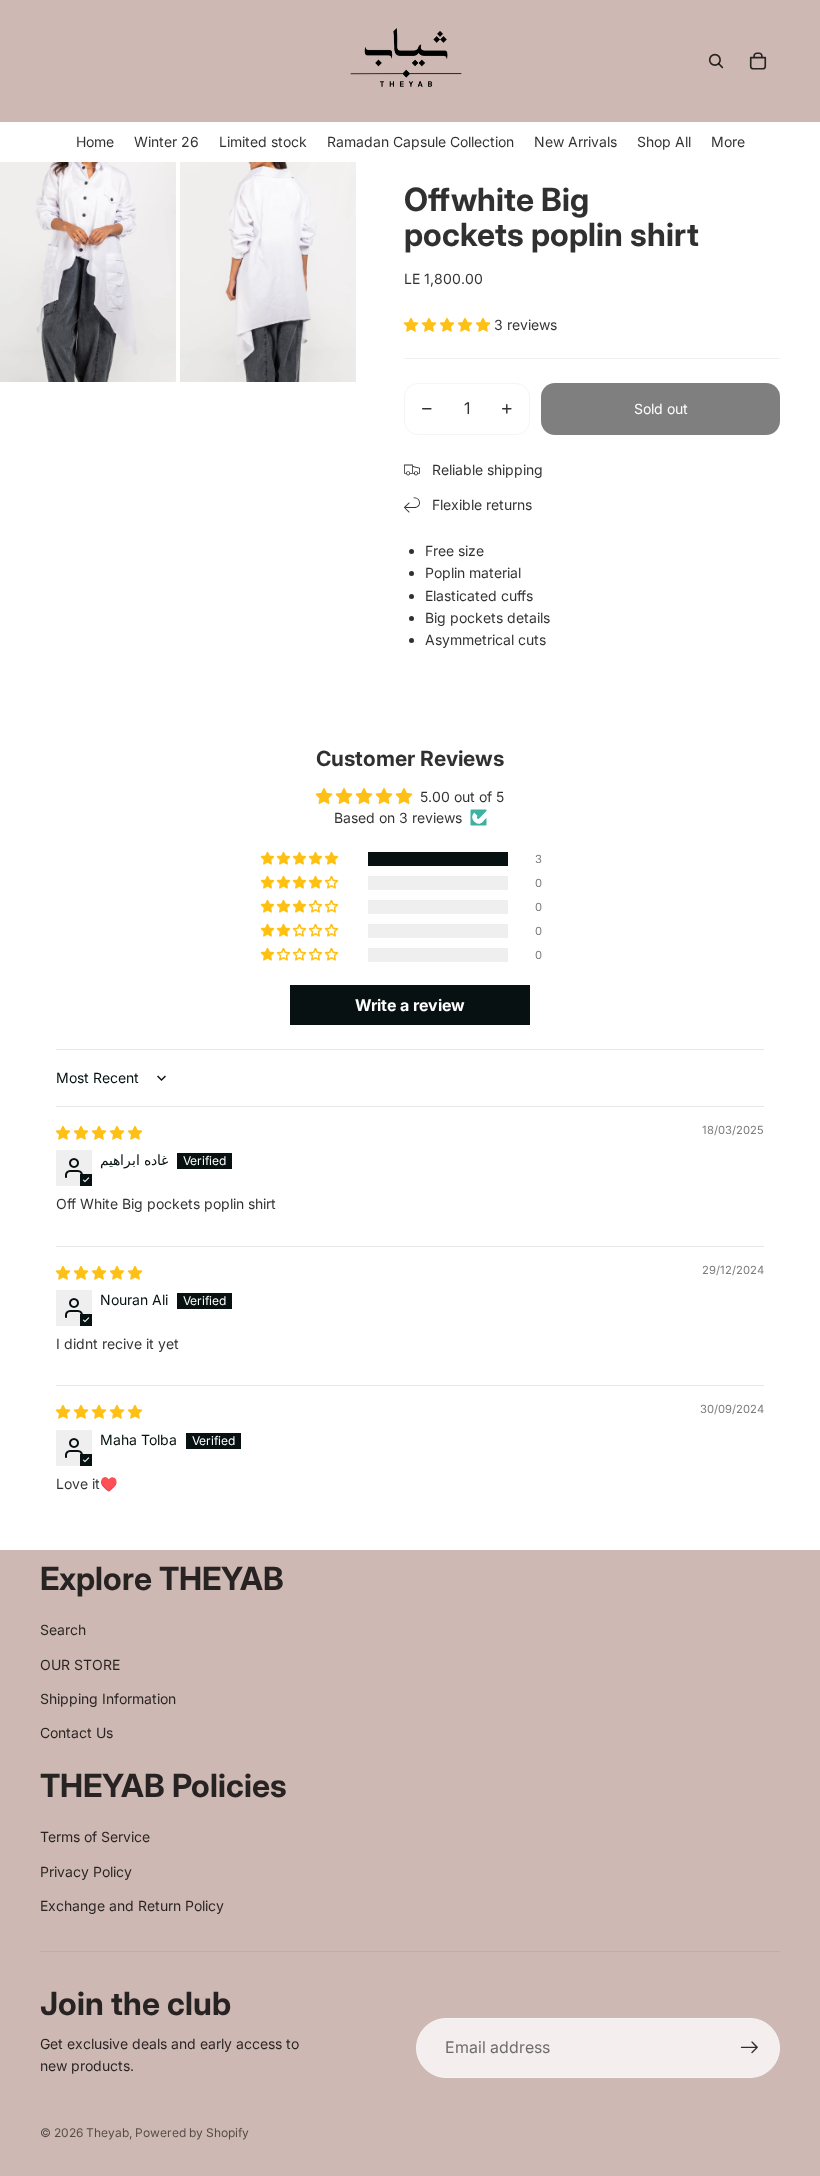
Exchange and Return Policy (132, 1905)
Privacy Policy (86, 1871)
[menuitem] (728, 141)
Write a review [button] (410, 1005)
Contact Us (76, 1732)
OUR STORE (80, 1664)
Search (63, 1629)
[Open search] (716, 61)
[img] (99, 1132)
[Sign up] (750, 2048)
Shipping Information (108, 1698)
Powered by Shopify (192, 2132)
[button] (449, 324)
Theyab (107, 2132)
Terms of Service (95, 1836)
